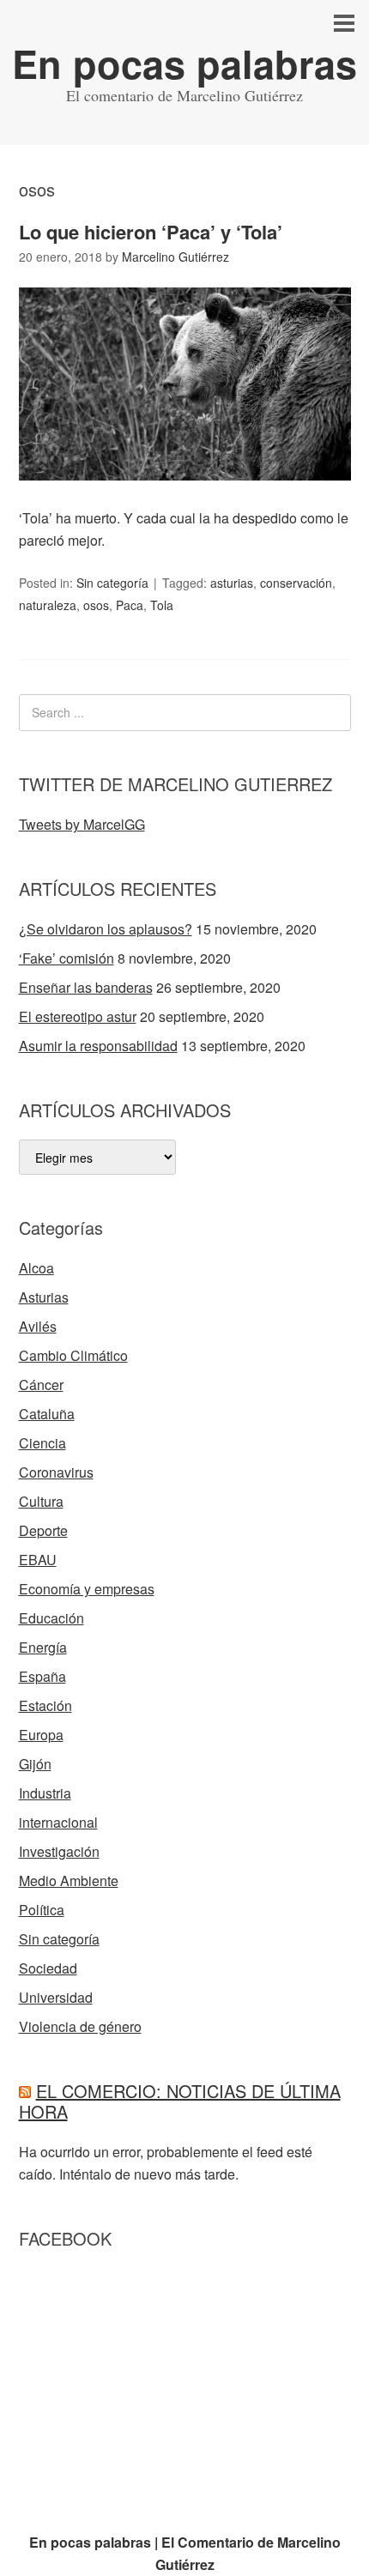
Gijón (35, 1764)
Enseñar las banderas (86, 987)
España (42, 1676)
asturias (232, 583)
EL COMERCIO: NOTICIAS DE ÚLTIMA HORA (180, 2101)
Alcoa (36, 1268)
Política (42, 1910)
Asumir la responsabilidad (98, 1046)
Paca (130, 605)
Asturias (44, 1297)
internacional (58, 1822)
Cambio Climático (73, 1355)
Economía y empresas (87, 1589)
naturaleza (48, 605)
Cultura (41, 1501)
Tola (162, 605)
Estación (45, 1705)
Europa (41, 1735)
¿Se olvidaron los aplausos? (106, 929)
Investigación (59, 1851)
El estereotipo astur (78, 1016)
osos (96, 605)
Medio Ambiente (69, 1881)
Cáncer (41, 1385)
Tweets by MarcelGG (82, 824)
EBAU (38, 1560)
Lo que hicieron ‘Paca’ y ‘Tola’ (151, 232)
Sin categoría (112, 583)
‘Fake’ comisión (67, 958)
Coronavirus (56, 1472)
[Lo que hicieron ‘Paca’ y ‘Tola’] (185, 496)
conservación (296, 583)
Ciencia (42, 1443)
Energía (43, 1647)
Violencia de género (80, 2026)
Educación (51, 1618)
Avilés (38, 1326)
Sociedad (48, 1968)
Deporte (43, 1530)
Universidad (56, 1997)
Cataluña (47, 1414)
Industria (45, 1793)
